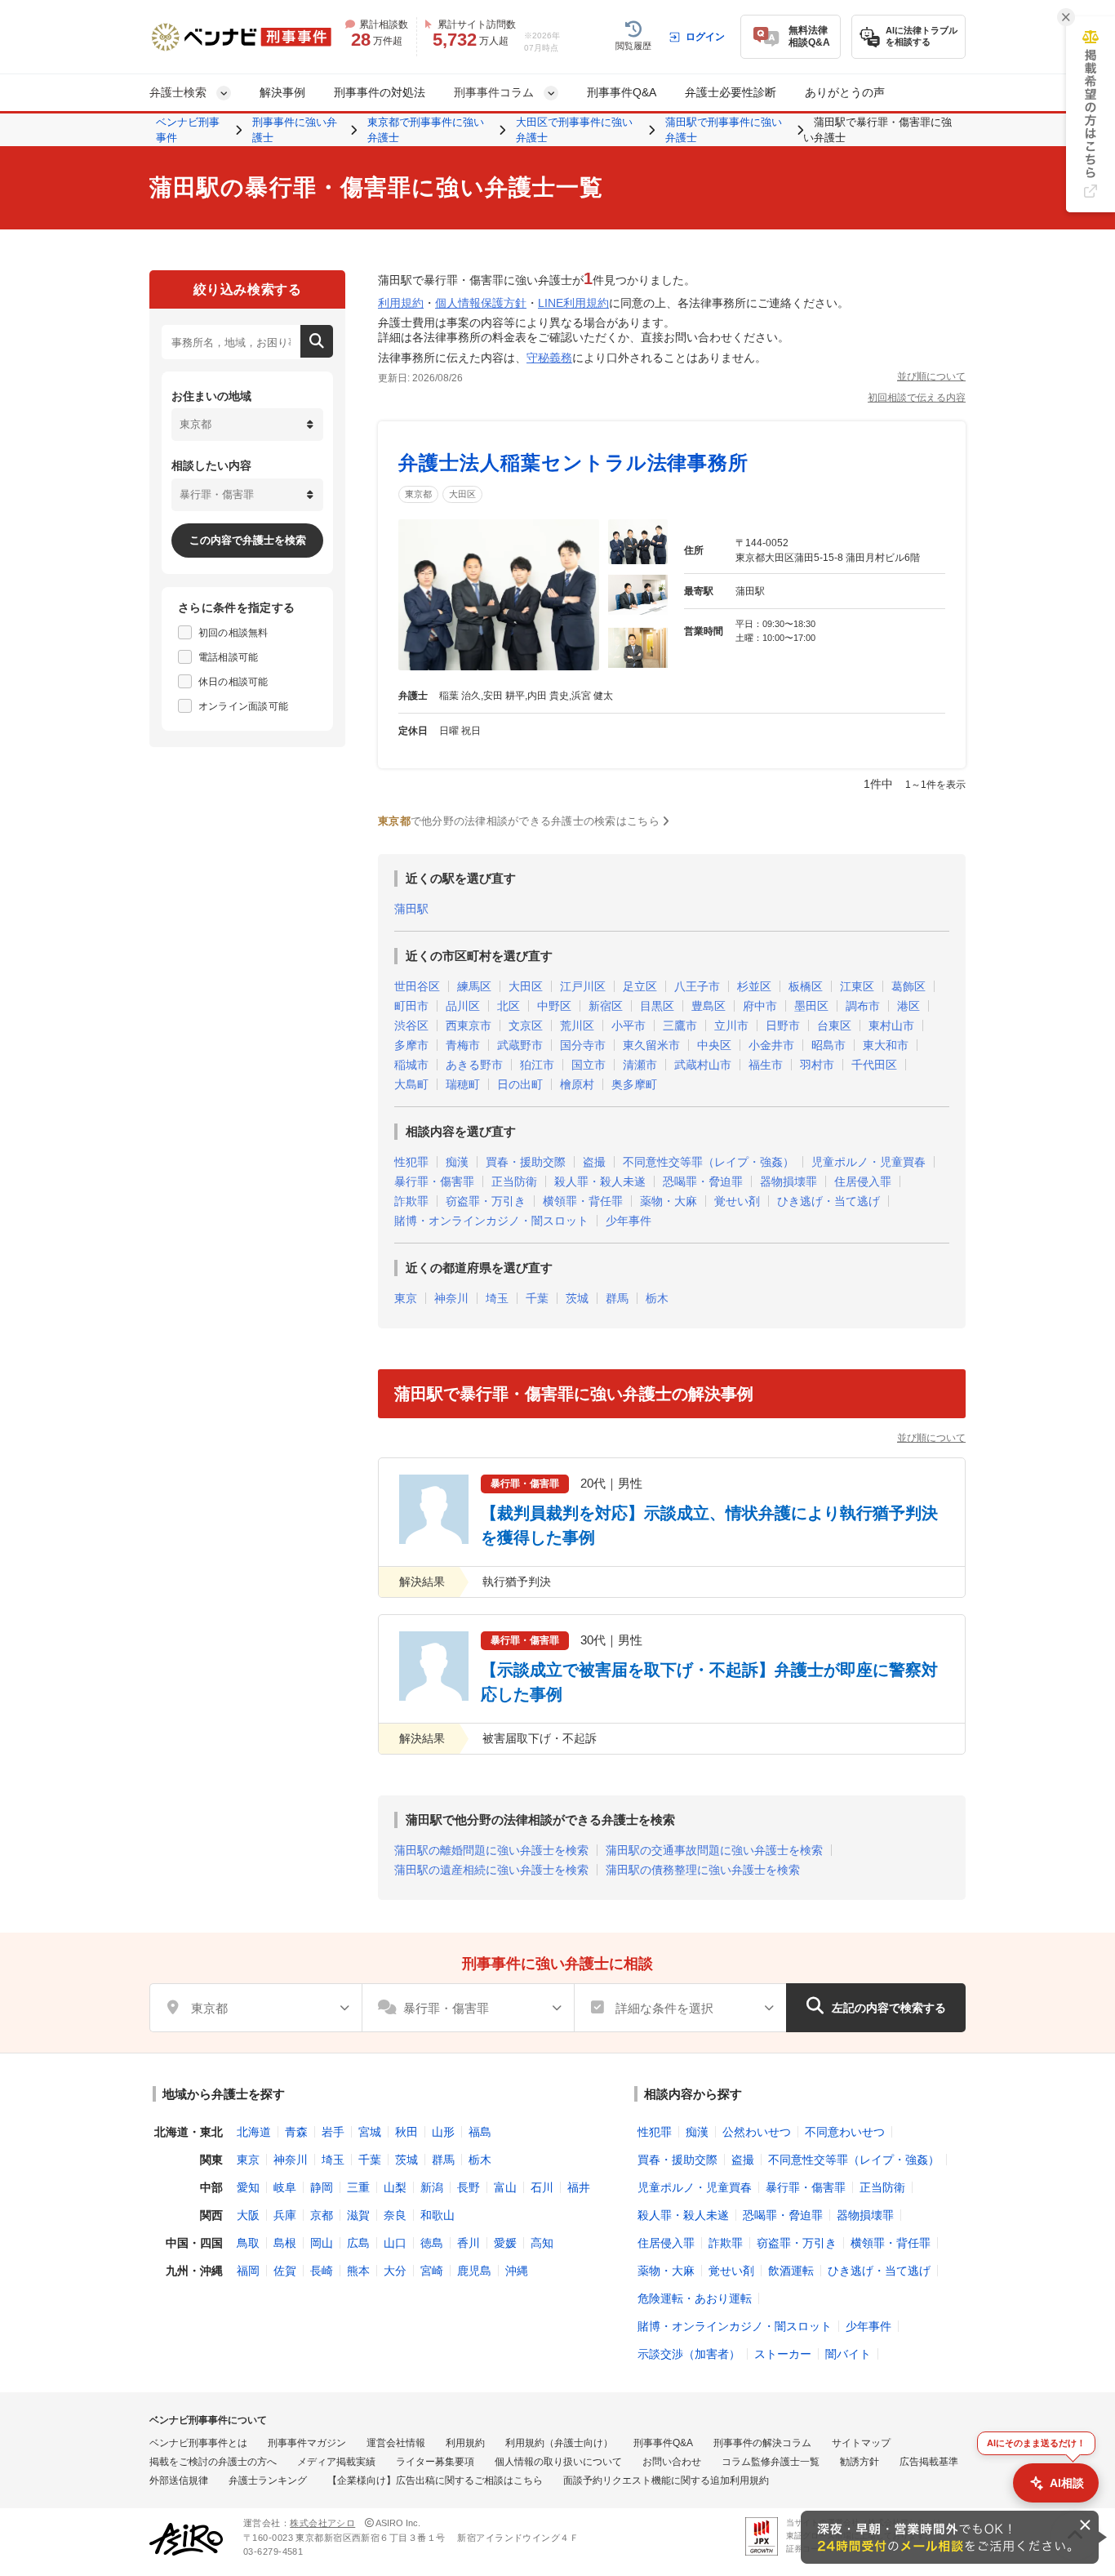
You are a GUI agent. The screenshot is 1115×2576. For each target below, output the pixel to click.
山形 (443, 2132)
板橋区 (806, 986)
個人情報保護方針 (481, 303)
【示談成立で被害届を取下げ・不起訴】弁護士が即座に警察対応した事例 (709, 1682)
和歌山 (438, 2215)
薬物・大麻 (669, 1201)
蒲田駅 (411, 909)
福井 (579, 2187)
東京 (406, 1298)
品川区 (463, 1006)
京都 (322, 2215)
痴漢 (457, 1162)
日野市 (783, 1026)
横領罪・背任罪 (583, 1201)
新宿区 (606, 1006)
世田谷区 (417, 986)
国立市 (589, 1065)
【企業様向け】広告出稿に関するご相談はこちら (435, 2480)
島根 (285, 2243)
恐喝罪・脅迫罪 (703, 1181)
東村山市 (891, 1026)
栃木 (657, 1298)
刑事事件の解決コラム (762, 2443)
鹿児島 (474, 2271)
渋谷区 (411, 1026)
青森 (296, 2132)
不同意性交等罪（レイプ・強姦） (709, 1162)
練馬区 (474, 986)
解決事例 (282, 92)
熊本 (358, 2271)
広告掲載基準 (929, 2462)
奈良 (395, 2215)
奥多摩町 (634, 1084)
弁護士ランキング (268, 2480)
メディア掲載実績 (336, 2462)
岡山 (322, 2243)
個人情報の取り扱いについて (558, 2462)
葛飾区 (908, 986)
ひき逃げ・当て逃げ (828, 1201)
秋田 (406, 2132)
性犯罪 (411, 1162)
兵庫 (285, 2215)
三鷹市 (680, 1026)
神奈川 (451, 1298)
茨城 (577, 1298)
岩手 (333, 2132)
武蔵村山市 (703, 1065)
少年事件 (629, 1221)
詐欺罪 (411, 1201)
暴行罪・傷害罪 (434, 1181)
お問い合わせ (672, 2462)
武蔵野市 (520, 1045)
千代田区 (874, 1065)
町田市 (411, 1006)
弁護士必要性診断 (731, 92)
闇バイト (848, 2354)
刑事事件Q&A (622, 92)
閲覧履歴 (633, 46)
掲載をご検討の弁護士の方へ (213, 2462)
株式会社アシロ (322, 2523)
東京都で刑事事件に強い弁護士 (426, 130)
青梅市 (463, 1045)
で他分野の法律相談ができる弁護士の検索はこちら (519, 821)
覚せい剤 (737, 1201)
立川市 (731, 1026)
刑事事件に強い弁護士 (295, 130)
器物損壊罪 (788, 1181)
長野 (469, 2187)
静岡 (322, 2187)
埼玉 (497, 1298)
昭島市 (828, 1045)
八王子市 (697, 986)
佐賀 (285, 2271)
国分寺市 (583, 1045)
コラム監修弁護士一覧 (771, 2462)
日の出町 (520, 1084)
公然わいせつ (757, 2132)
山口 (395, 2243)
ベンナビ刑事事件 (188, 130)
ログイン (705, 37)
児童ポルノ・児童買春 (868, 1162)
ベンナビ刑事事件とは (198, 2443)
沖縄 (517, 2271)
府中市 (760, 1006)
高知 (542, 2243)
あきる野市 (474, 1065)
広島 (358, 2243)
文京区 (526, 1026)
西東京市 (469, 1026)
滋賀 (358, 2215)
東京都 (418, 494)
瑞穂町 (463, 1084)
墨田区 (811, 1006)
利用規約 (401, 303)
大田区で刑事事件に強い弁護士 (574, 130)
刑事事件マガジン (307, 2443)
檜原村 (577, 1084)
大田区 (462, 494)
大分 (395, 2271)
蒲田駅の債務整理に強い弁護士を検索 (703, 1870)
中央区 (714, 1045)
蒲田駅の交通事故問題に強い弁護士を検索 (714, 1850)
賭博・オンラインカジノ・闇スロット (491, 1221)
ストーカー (783, 2354)
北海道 (254, 2132)
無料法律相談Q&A (809, 36)
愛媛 (505, 2243)
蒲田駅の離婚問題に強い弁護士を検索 (491, 1850)
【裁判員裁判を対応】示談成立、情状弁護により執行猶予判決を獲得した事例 (709, 1525)
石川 (542, 2187)
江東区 (857, 986)
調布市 (863, 1006)
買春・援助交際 (526, 1162)
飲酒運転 (791, 2271)
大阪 (248, 2215)
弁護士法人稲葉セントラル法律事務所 (573, 463)
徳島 (432, 2243)
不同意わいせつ (845, 2132)
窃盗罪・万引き (486, 1201)
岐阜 (285, 2187)
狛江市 (537, 1065)
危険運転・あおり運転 (695, 2298)
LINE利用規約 (573, 303)
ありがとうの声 (845, 92)
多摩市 (411, 1045)
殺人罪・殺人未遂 (600, 1181)
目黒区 (657, 1006)
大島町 (411, 1084)
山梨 (395, 2187)
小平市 (629, 1026)
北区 (509, 1006)
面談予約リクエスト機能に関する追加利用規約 (666, 2480)
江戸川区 (583, 986)
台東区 (834, 1026)
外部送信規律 (179, 2480)
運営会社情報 (396, 2443)
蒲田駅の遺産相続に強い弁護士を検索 (491, 1870)
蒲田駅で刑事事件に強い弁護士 (724, 130)
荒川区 (577, 1026)
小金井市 (771, 1045)
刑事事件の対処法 (380, 92)
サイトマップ (861, 2443)
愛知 (248, 2187)
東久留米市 (651, 1045)
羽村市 (817, 1065)
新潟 (432, 2187)
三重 (358, 2187)
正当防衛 (514, 1181)
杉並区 (754, 986)
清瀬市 (640, 1065)
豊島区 (709, 1006)
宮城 (370, 2132)
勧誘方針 (860, 2462)
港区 (908, 1006)
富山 (505, 2187)
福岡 (248, 2271)
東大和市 (886, 1045)
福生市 (766, 1065)
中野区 (554, 1006)
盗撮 (594, 1162)
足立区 (640, 986)
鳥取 (248, 2243)
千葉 (537, 1298)
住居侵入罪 (863, 1181)
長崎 (322, 2271)
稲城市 (411, 1065)
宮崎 (432, 2271)
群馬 (617, 1298)
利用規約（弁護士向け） (559, 2443)
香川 (469, 2243)
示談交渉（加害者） (689, 2354)
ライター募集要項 (435, 2462)
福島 (480, 2132)
